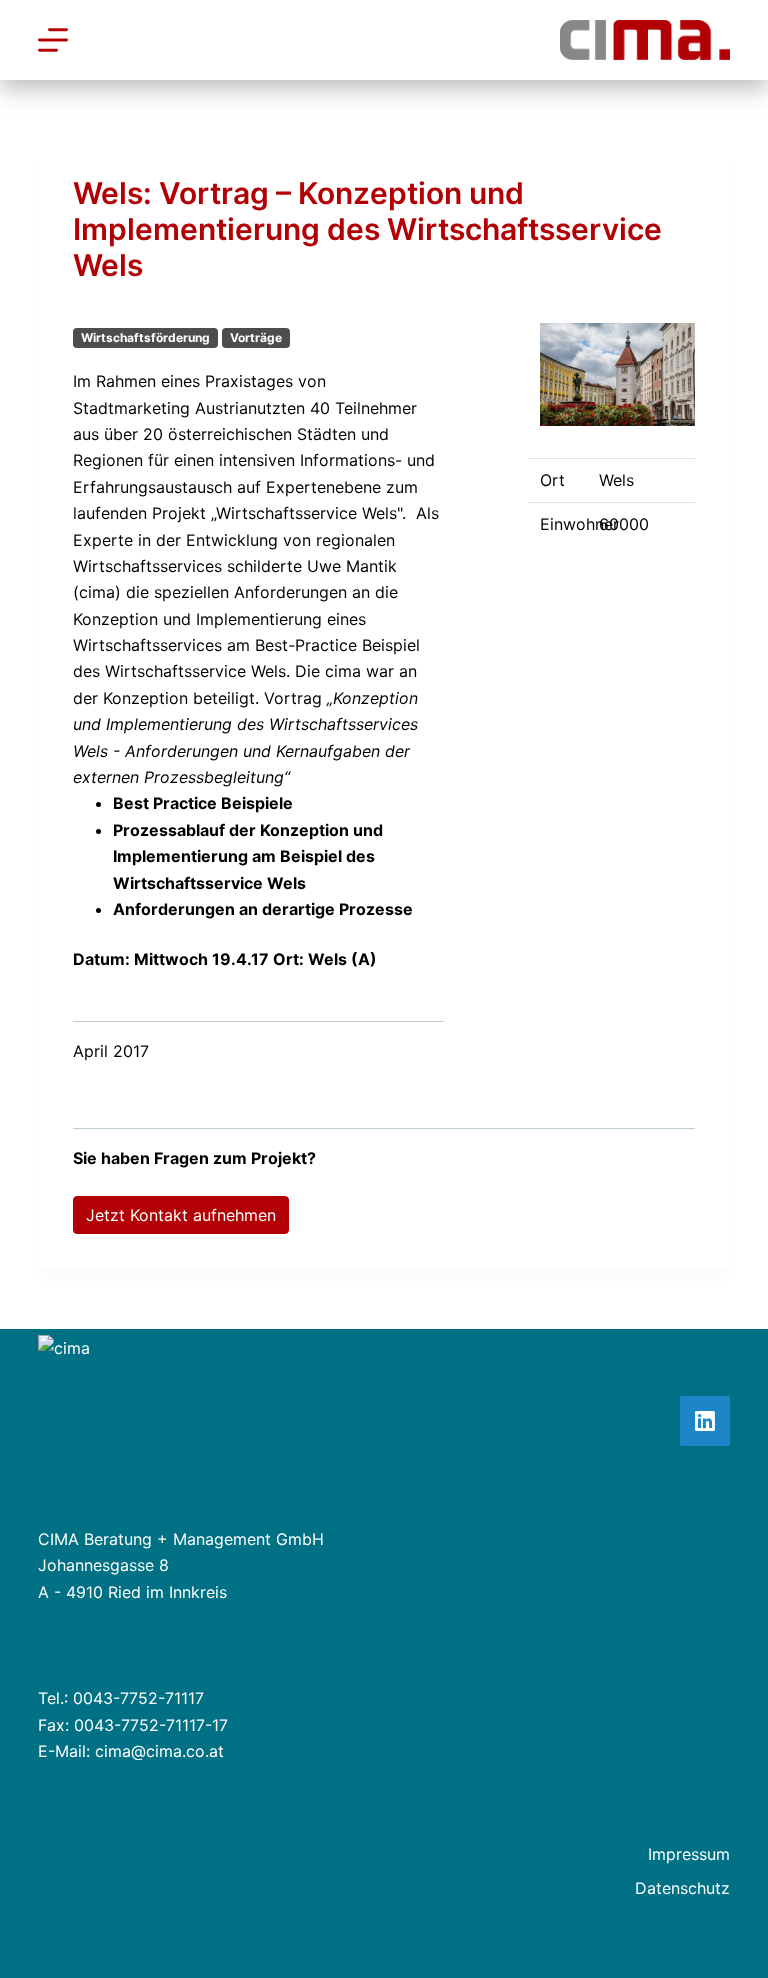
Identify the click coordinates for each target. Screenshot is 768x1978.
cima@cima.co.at (159, 1751)
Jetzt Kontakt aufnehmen (181, 1215)
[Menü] (53, 40)
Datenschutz (682, 1888)
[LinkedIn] (705, 1421)
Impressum (689, 1854)
